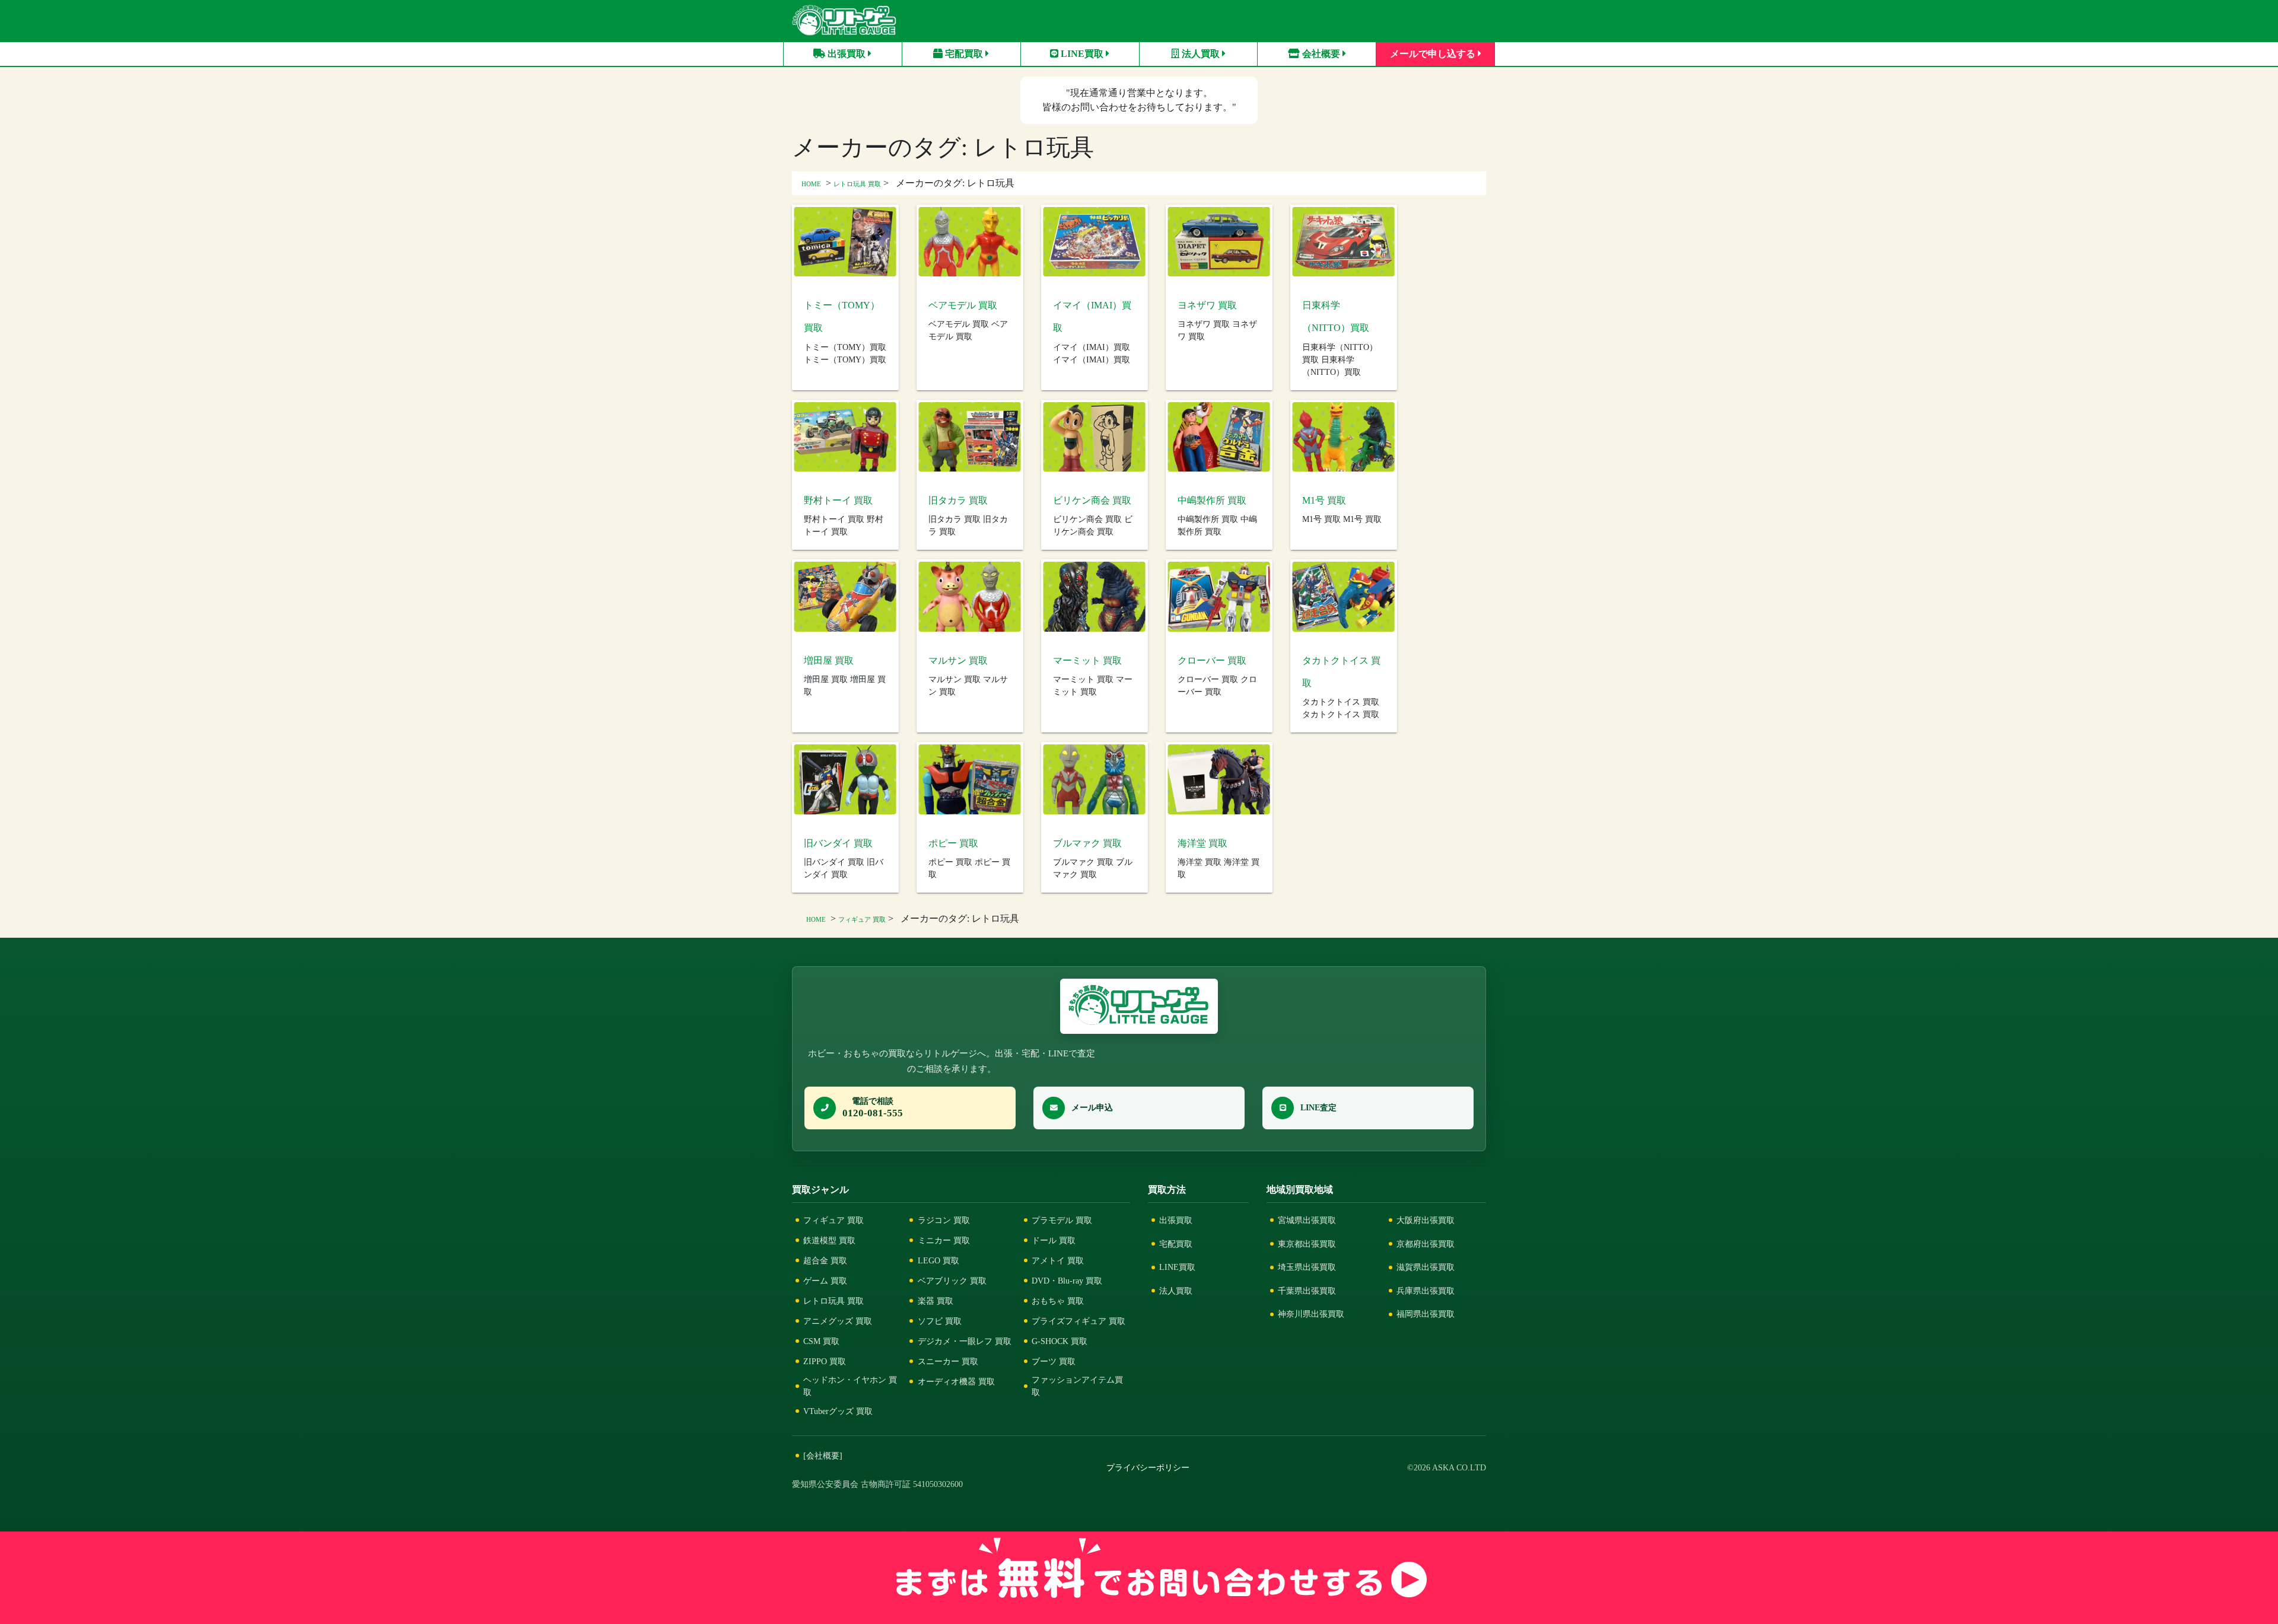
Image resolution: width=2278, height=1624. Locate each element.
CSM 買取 (821, 1341)
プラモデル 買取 (1062, 1220)
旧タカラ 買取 (958, 500)
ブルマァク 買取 (1087, 843)
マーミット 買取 (1087, 660)
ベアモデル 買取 (963, 305)
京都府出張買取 (1426, 1244)
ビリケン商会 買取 (1092, 500)
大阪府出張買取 (1426, 1220)
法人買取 (1201, 54)
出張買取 (847, 54)
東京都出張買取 (1307, 1244)
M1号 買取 (1324, 500)
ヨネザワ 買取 (1207, 305)
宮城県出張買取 (1307, 1220)
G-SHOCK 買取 (1060, 1341)
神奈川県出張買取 (1311, 1314)
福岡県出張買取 (1426, 1314)
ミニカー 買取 (944, 1240)
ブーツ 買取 (1054, 1361)
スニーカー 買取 (948, 1361)
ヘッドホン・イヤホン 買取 (850, 1386)
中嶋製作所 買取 (1212, 500)
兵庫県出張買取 (1426, 1291)
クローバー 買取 (1212, 660)
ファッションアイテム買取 (1077, 1386)
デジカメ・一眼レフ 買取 (965, 1341)
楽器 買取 (936, 1301)
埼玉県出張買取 (1307, 1267)
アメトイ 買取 (1058, 1260)
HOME (811, 184)
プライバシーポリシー (1148, 1468)
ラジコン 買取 (944, 1220)
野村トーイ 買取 (838, 500)
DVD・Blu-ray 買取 (1067, 1281)
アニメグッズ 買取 (838, 1321)
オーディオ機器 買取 (956, 1381)
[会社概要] (823, 1456)
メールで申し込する (1434, 54)
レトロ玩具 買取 (857, 184)
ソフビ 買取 (940, 1321)
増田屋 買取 (829, 660)
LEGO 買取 (938, 1260)
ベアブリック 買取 (952, 1281)
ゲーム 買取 (825, 1281)
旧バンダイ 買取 (838, 843)
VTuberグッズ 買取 (838, 1411)
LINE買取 (1082, 54)
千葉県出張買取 (1307, 1291)
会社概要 (1321, 54)
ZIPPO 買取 (825, 1361)
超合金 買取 (825, 1260)
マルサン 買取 (958, 660)
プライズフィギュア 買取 (1078, 1321)
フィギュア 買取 (862, 919)
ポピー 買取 (953, 843)
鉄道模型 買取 (829, 1240)
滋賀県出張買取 (1426, 1267)
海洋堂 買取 (1202, 843)
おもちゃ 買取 (1058, 1301)
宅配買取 (964, 54)
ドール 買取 (1054, 1240)
